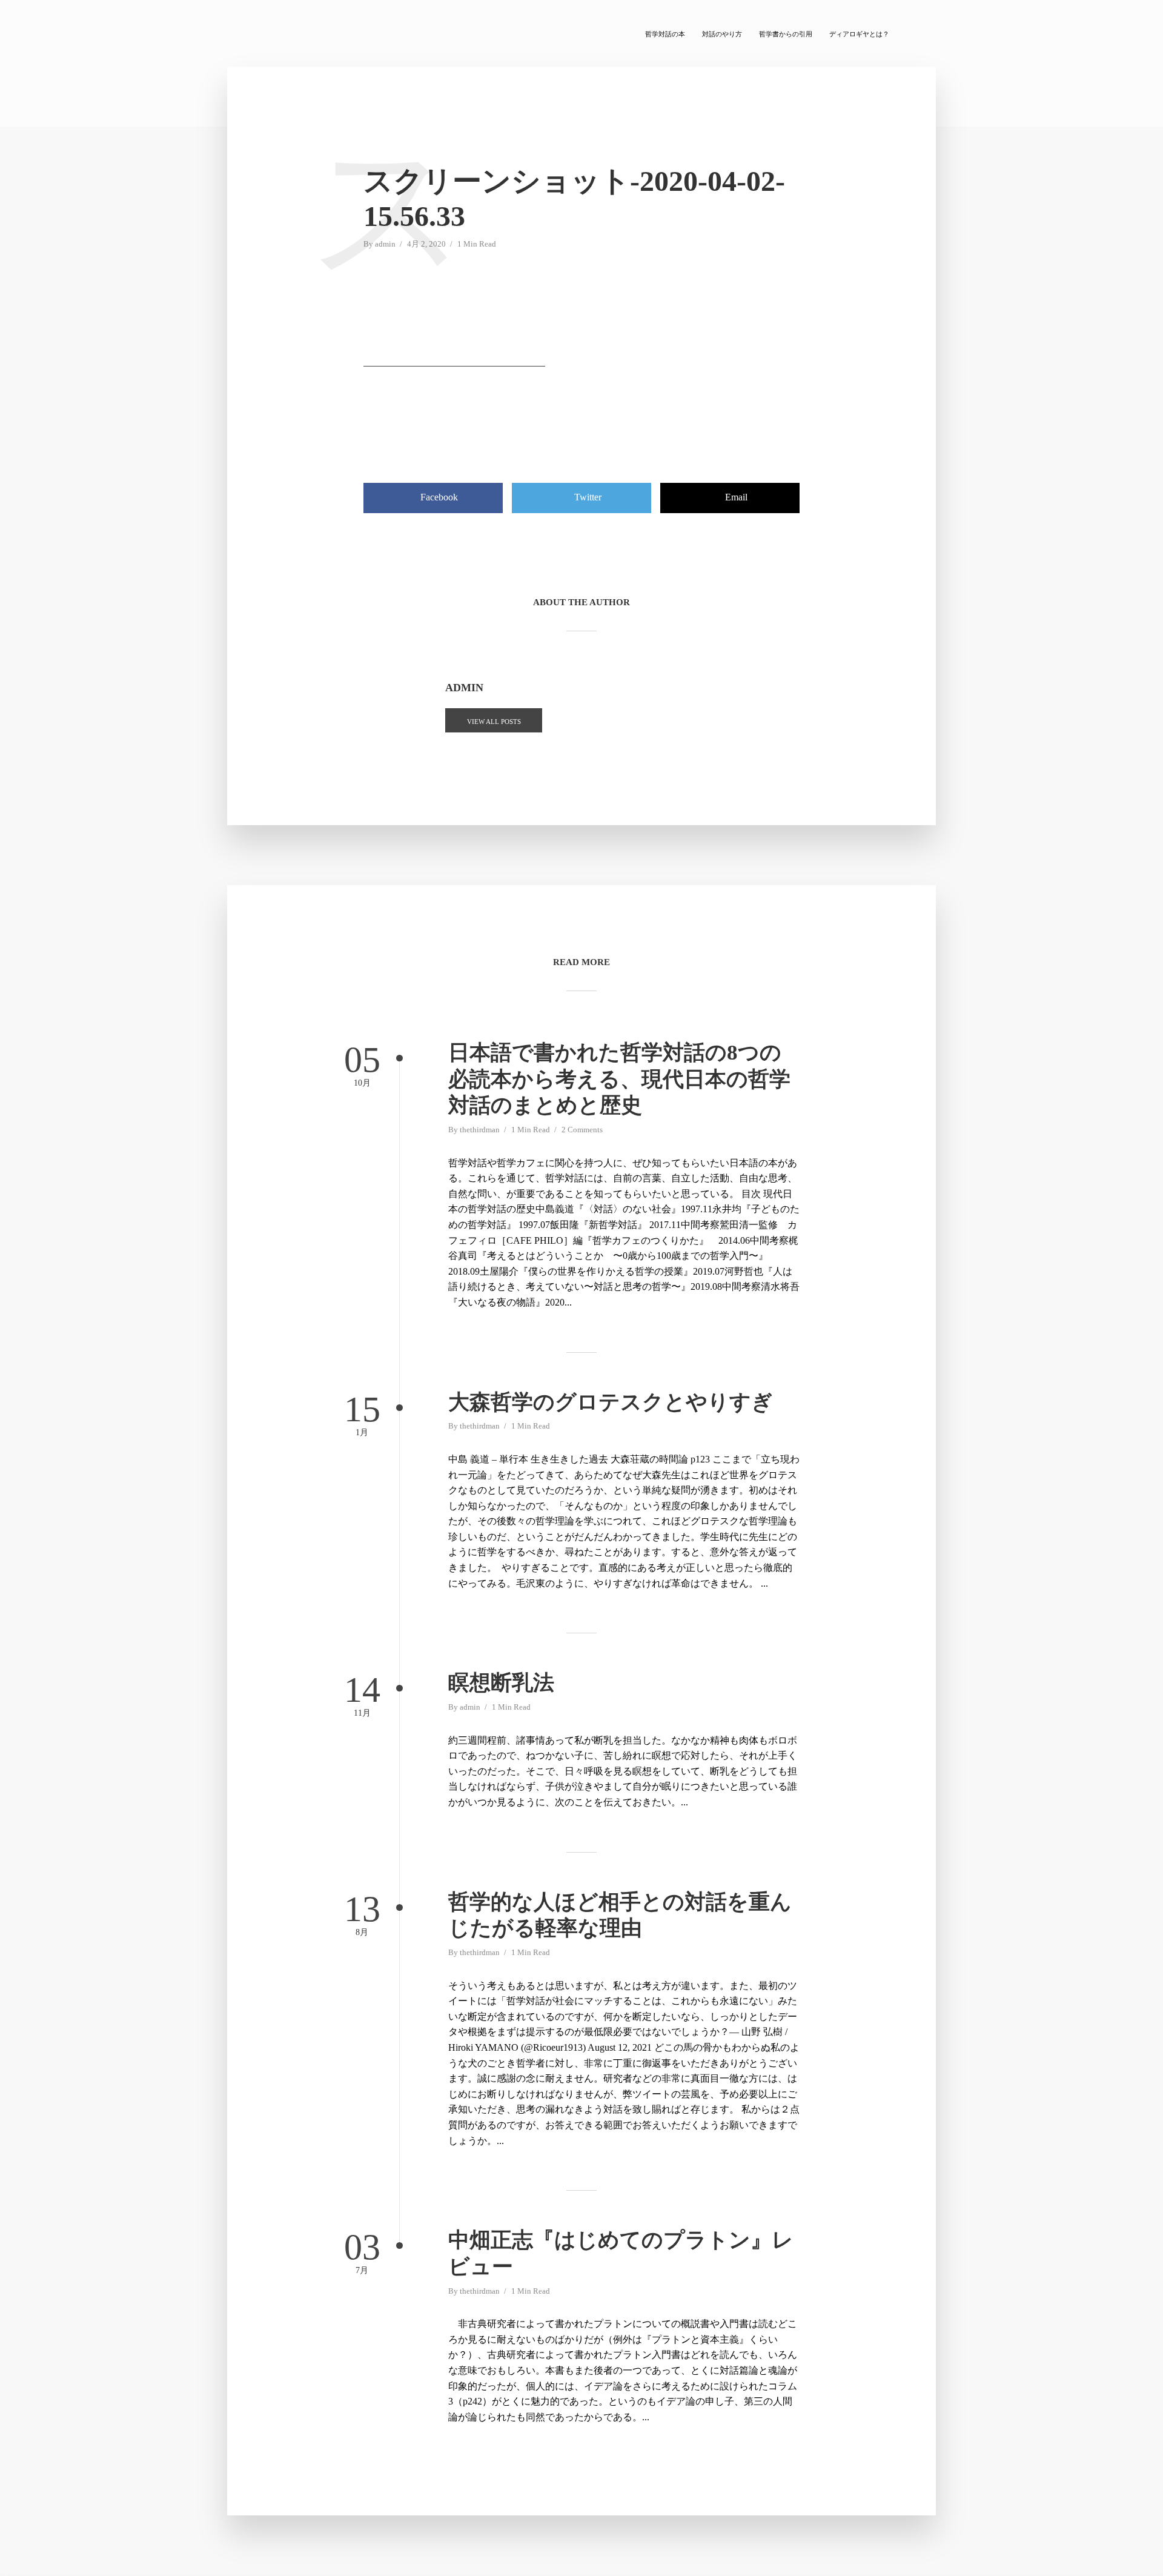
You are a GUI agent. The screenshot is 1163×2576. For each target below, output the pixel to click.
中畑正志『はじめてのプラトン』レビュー (621, 2253)
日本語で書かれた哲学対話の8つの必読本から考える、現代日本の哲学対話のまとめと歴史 (619, 1079)
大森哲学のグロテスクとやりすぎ (611, 1402)
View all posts (494, 722)
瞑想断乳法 (501, 1683)
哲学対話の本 (665, 34)
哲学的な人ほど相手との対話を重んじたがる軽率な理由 (620, 1915)
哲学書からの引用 (786, 34)
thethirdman (480, 1130)
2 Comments (582, 1130)
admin (385, 244)
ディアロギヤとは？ (859, 34)
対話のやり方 (722, 34)
